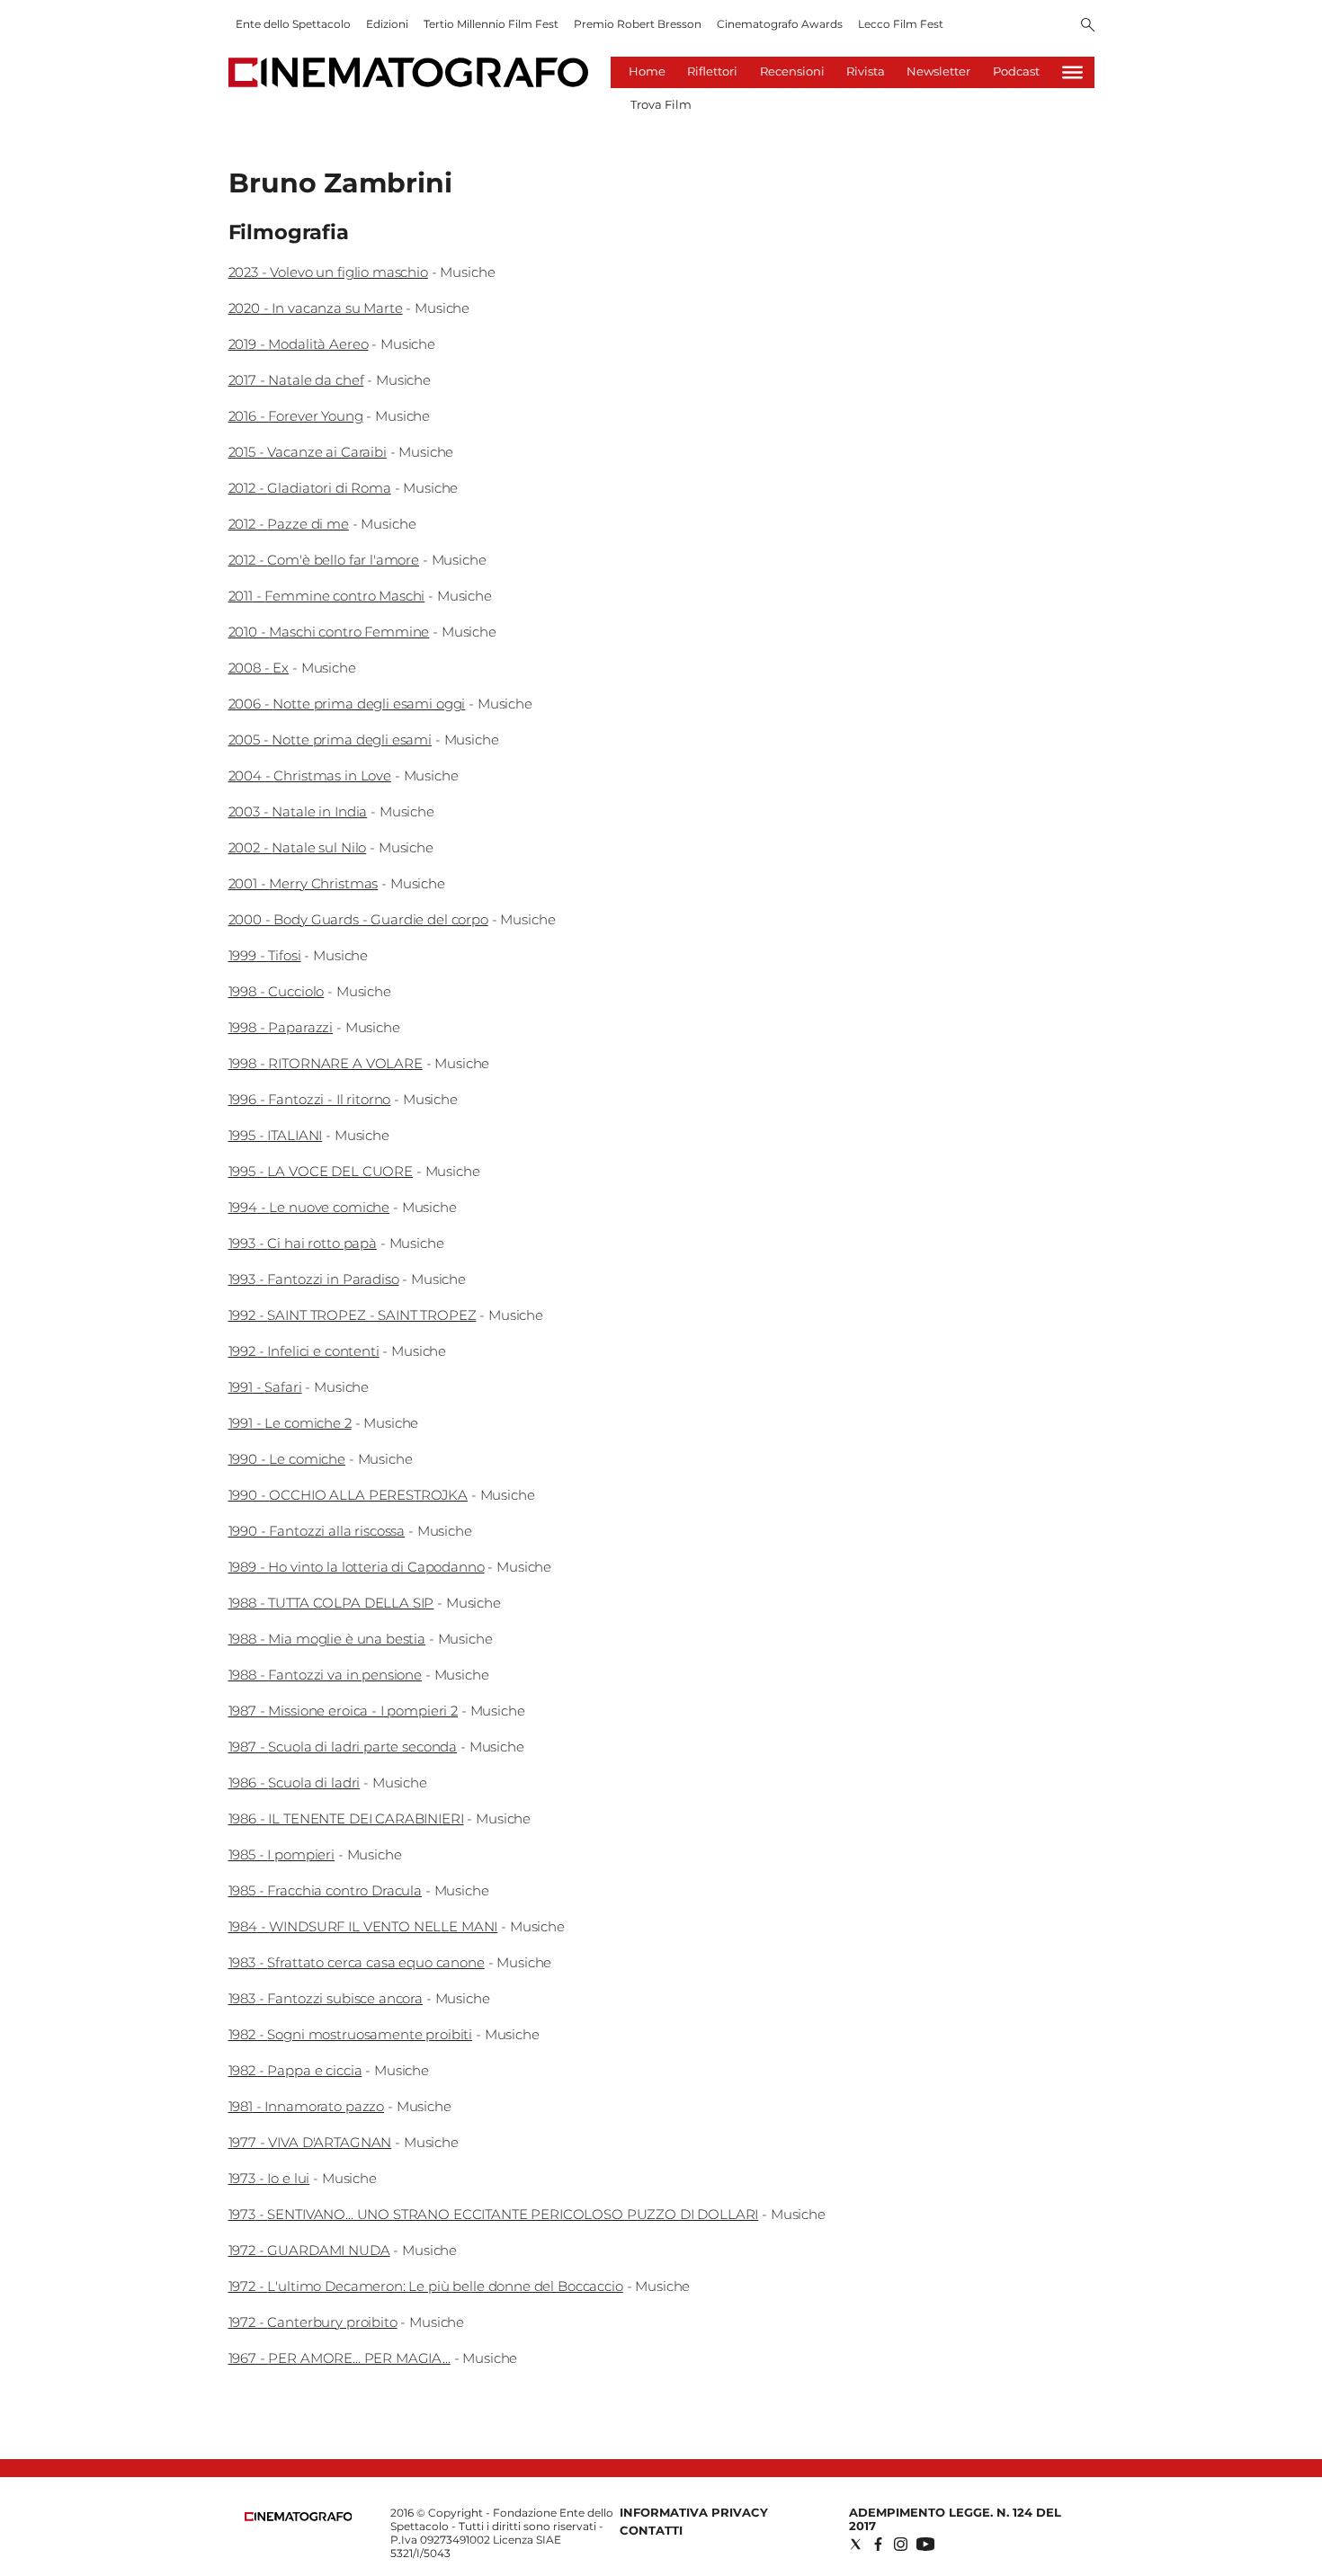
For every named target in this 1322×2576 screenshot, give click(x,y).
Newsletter (938, 71)
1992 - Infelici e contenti (304, 1351)
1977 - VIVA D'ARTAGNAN (310, 2142)
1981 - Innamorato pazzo (307, 2106)
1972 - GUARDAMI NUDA (309, 2250)
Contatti (651, 2530)
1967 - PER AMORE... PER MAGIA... (339, 2358)
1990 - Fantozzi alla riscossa (317, 1531)
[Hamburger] (1072, 72)
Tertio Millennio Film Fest (491, 24)
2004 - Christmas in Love (310, 775)
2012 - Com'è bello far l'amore (324, 560)
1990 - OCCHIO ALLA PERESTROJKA (348, 1495)
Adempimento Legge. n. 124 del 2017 (955, 2519)
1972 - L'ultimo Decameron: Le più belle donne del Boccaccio (426, 2286)
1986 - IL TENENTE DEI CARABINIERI (346, 1818)
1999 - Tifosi (265, 955)
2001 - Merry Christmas (304, 883)
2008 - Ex (259, 668)
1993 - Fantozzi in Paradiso (314, 1279)
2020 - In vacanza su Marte (316, 308)
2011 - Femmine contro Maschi (327, 596)
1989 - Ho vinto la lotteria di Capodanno (357, 1567)
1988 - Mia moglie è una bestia (327, 1639)
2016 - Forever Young (296, 416)
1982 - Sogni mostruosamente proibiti (351, 2034)
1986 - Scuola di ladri (295, 1783)
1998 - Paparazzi (281, 1027)
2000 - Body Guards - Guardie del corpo (358, 919)
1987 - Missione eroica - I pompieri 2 (343, 1711)
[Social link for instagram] (901, 2544)
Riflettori (712, 71)
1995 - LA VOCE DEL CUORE (321, 1171)
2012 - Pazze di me (289, 524)
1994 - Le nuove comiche (309, 1207)
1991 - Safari (265, 1387)
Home (647, 71)
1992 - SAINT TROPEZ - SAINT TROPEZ (353, 1315)
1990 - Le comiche (287, 1459)
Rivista (866, 71)
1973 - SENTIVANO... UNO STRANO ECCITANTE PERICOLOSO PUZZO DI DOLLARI (494, 2214)
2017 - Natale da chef (296, 380)
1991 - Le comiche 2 (290, 1423)
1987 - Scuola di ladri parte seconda (343, 1747)
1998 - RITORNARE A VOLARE (326, 1063)
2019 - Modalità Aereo (299, 344)
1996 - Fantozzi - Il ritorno (310, 1099)
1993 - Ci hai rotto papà (303, 1243)
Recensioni (792, 71)
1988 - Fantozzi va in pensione (326, 1675)
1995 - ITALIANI (276, 1135)
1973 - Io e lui (269, 2178)
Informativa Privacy (694, 2512)
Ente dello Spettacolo (293, 24)
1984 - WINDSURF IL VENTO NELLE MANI (363, 1926)
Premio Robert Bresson (638, 24)
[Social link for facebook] (878, 2544)
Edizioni (387, 24)
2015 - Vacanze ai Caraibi (308, 452)
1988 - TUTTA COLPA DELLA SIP (331, 1603)
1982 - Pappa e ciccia (295, 2070)
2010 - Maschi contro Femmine (329, 632)
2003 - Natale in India (298, 811)
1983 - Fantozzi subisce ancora (326, 1998)
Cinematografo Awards (780, 24)
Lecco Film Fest (901, 24)
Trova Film (661, 104)
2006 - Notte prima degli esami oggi (347, 704)
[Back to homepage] (299, 2517)
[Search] (1088, 26)
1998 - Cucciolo (277, 991)
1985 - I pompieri (281, 1854)
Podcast (1016, 71)
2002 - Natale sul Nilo (298, 847)
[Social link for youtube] (925, 2544)
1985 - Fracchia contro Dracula (326, 1890)
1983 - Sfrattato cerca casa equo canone (357, 1962)
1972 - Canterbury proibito (313, 2322)
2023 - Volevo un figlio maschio (328, 272)
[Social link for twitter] (856, 2544)
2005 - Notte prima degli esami (330, 740)
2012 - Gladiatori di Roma (310, 488)
